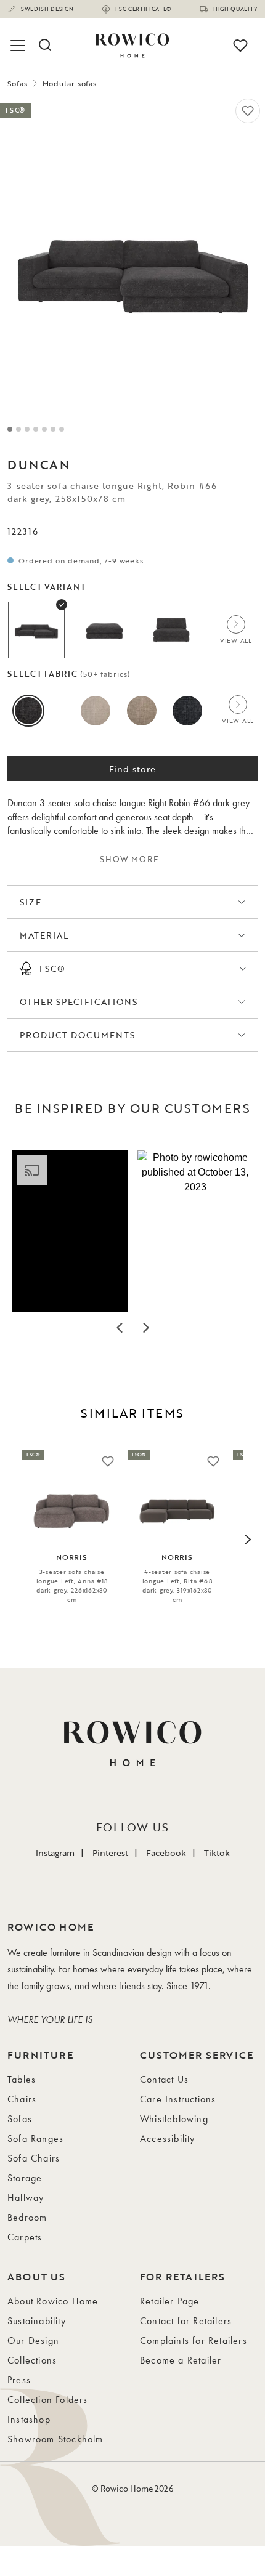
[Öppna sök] (44, 46)
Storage (25, 2178)
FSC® (52, 968)
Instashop (29, 2419)
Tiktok (217, 1853)
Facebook (166, 1853)
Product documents (77, 1035)
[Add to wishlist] (248, 111)
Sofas (18, 83)
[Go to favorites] (240, 46)
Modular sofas (70, 83)
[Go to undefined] (44, 429)
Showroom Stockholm (55, 2439)
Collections (32, 2360)
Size (31, 902)
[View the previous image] (18, 1540)
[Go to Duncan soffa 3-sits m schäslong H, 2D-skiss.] (53, 429)
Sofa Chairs (34, 2158)
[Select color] (28, 711)
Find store (133, 769)
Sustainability (37, 2321)
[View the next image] (247, 1540)
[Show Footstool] (104, 630)
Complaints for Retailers (194, 2340)
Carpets (25, 2237)
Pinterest (110, 1853)
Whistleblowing (174, 2119)
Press (19, 2380)
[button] (70, 1231)
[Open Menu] (20, 46)
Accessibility (168, 2138)
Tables (22, 2079)
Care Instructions (178, 2099)
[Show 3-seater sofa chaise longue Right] (36, 630)
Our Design (33, 2340)
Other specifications (79, 1002)
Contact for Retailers (186, 2321)
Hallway (26, 2198)
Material (44, 935)
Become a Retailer (181, 2360)
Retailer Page (170, 2301)
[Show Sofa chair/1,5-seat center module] (171, 630)
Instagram (55, 1853)
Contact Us (164, 2079)
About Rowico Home (53, 2301)
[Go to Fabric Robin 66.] (62, 429)
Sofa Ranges (35, 2138)
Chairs (22, 2099)
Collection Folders (48, 2400)
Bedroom (27, 2217)
